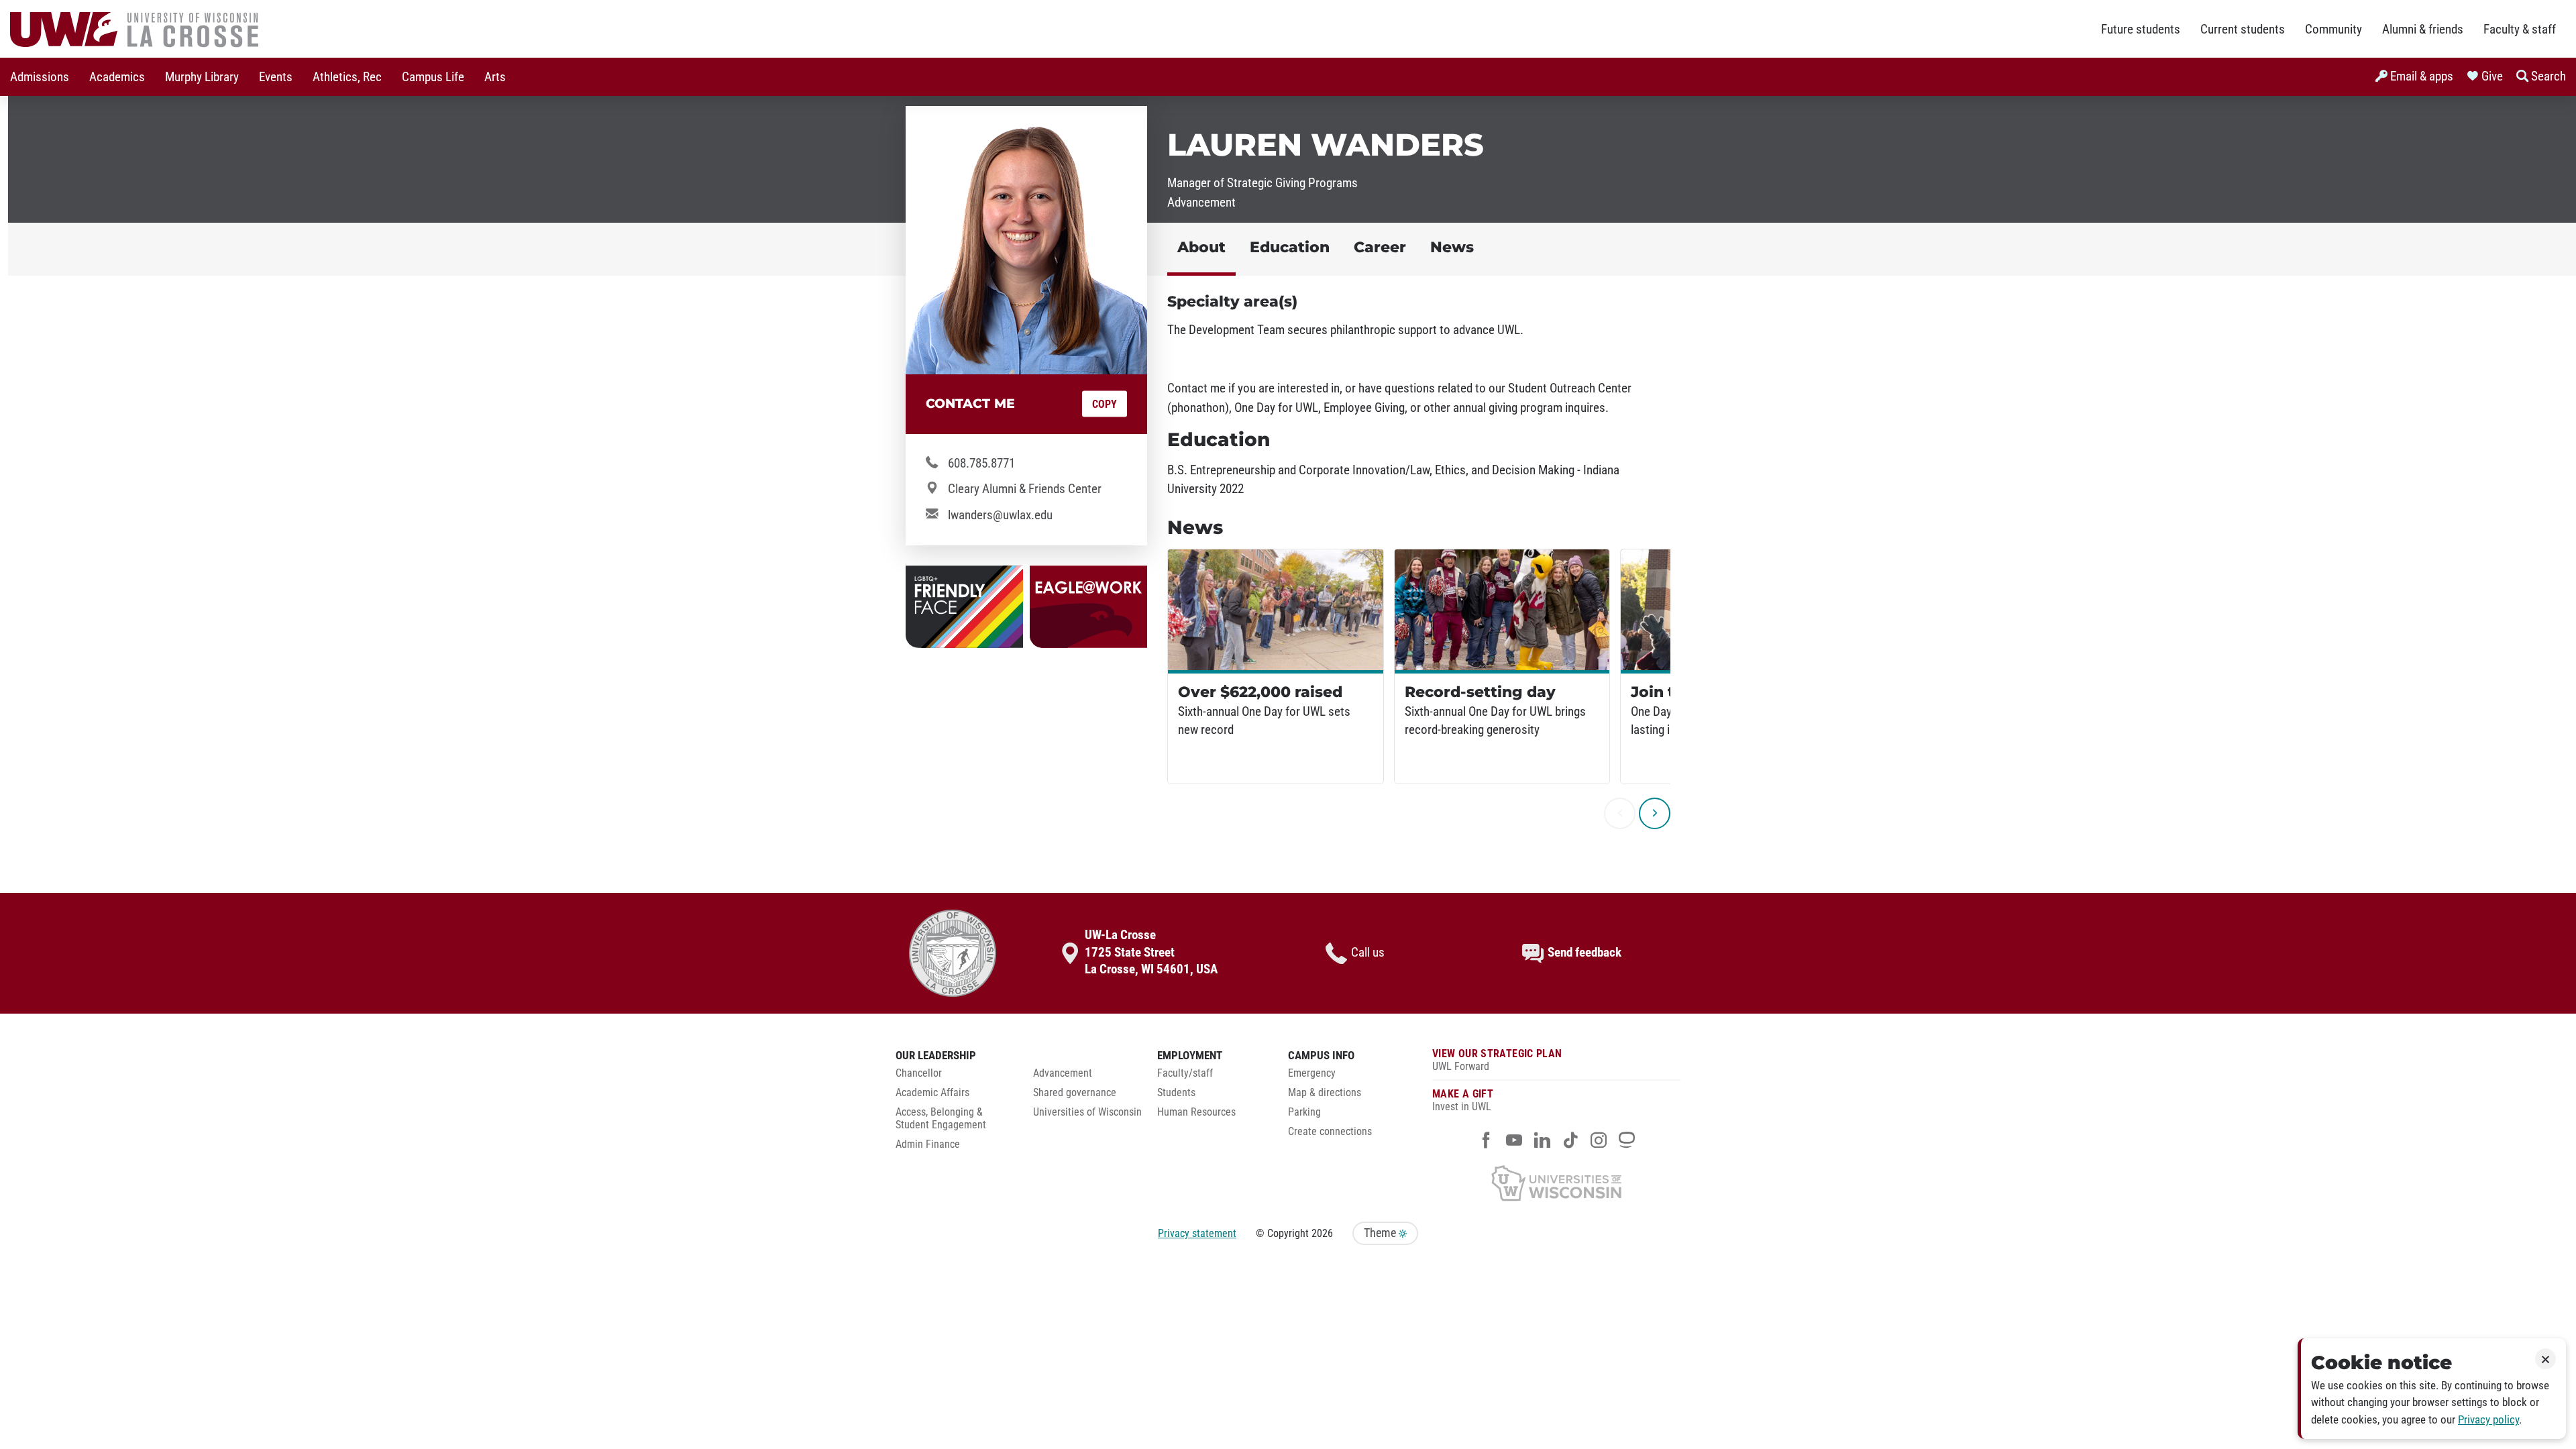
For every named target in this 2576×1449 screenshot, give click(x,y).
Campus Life (433, 77)
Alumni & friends (2423, 30)
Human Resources (1196, 1112)
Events (276, 77)
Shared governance (1075, 1093)
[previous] (1620, 813)
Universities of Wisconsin (1087, 1112)
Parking (1304, 1112)
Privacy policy (2488, 1420)
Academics (117, 77)
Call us (1368, 953)
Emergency (1312, 1073)
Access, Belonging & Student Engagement (941, 1119)
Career (1380, 247)
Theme (1381, 1233)
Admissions (40, 77)
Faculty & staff (2520, 30)
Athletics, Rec (347, 77)
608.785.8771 (981, 464)
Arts (495, 77)
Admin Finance (928, 1144)
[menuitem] (40, 77)
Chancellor (919, 1073)
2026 (1322, 1233)
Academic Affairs (932, 1093)
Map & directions (1325, 1093)
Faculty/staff (1185, 1073)
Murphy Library (202, 77)
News (1452, 247)
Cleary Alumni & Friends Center (1025, 489)
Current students (2243, 30)
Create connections (1330, 1132)
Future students (2141, 30)
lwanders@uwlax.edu (1000, 515)
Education (1290, 247)
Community (2333, 30)
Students (1176, 1093)
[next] (1655, 813)
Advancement (1063, 1073)
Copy (1105, 404)
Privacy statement (1197, 1233)
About (1201, 247)
